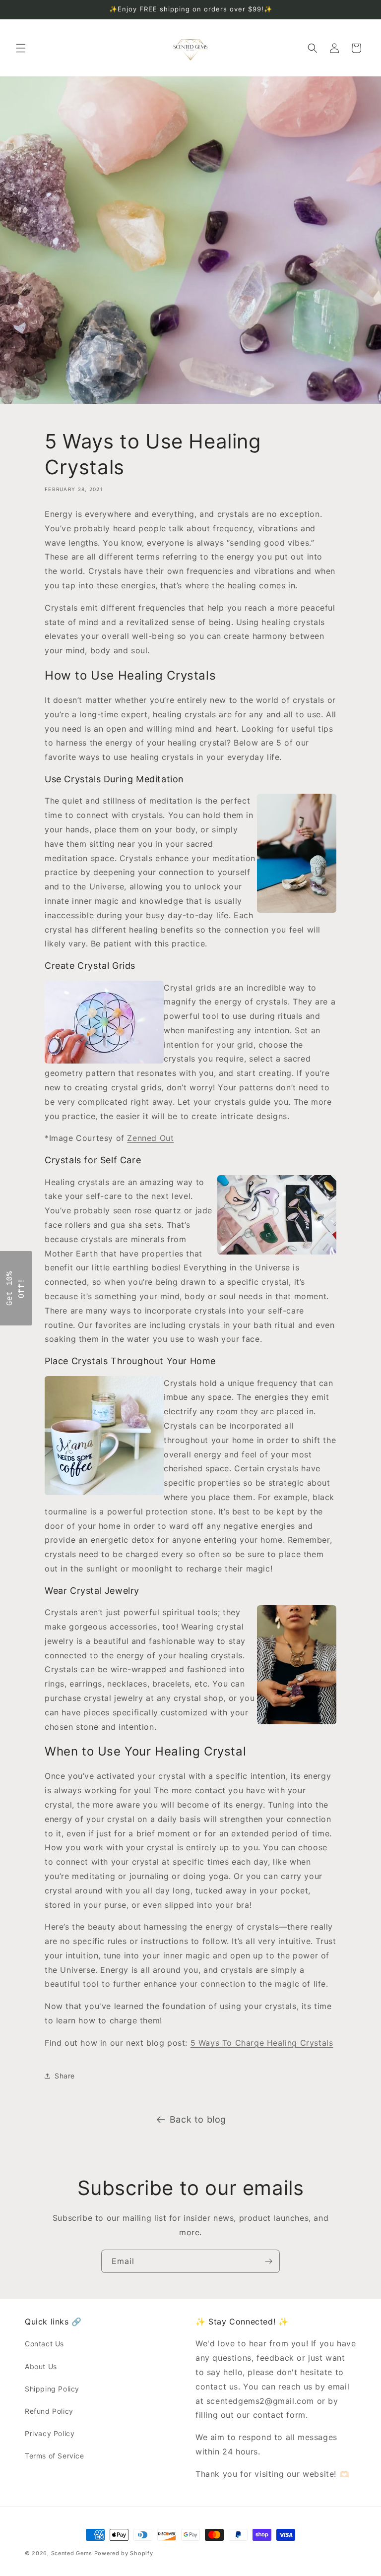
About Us (41, 2366)
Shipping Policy (52, 2389)
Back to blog (198, 2119)
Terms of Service (55, 2456)
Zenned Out (150, 1138)
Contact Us (44, 2344)
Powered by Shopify (124, 2553)
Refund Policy (49, 2411)
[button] (21, 48)
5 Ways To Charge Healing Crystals (262, 2043)
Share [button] (65, 2076)
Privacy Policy (50, 2433)
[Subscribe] (268, 2261)
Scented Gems (72, 2553)
